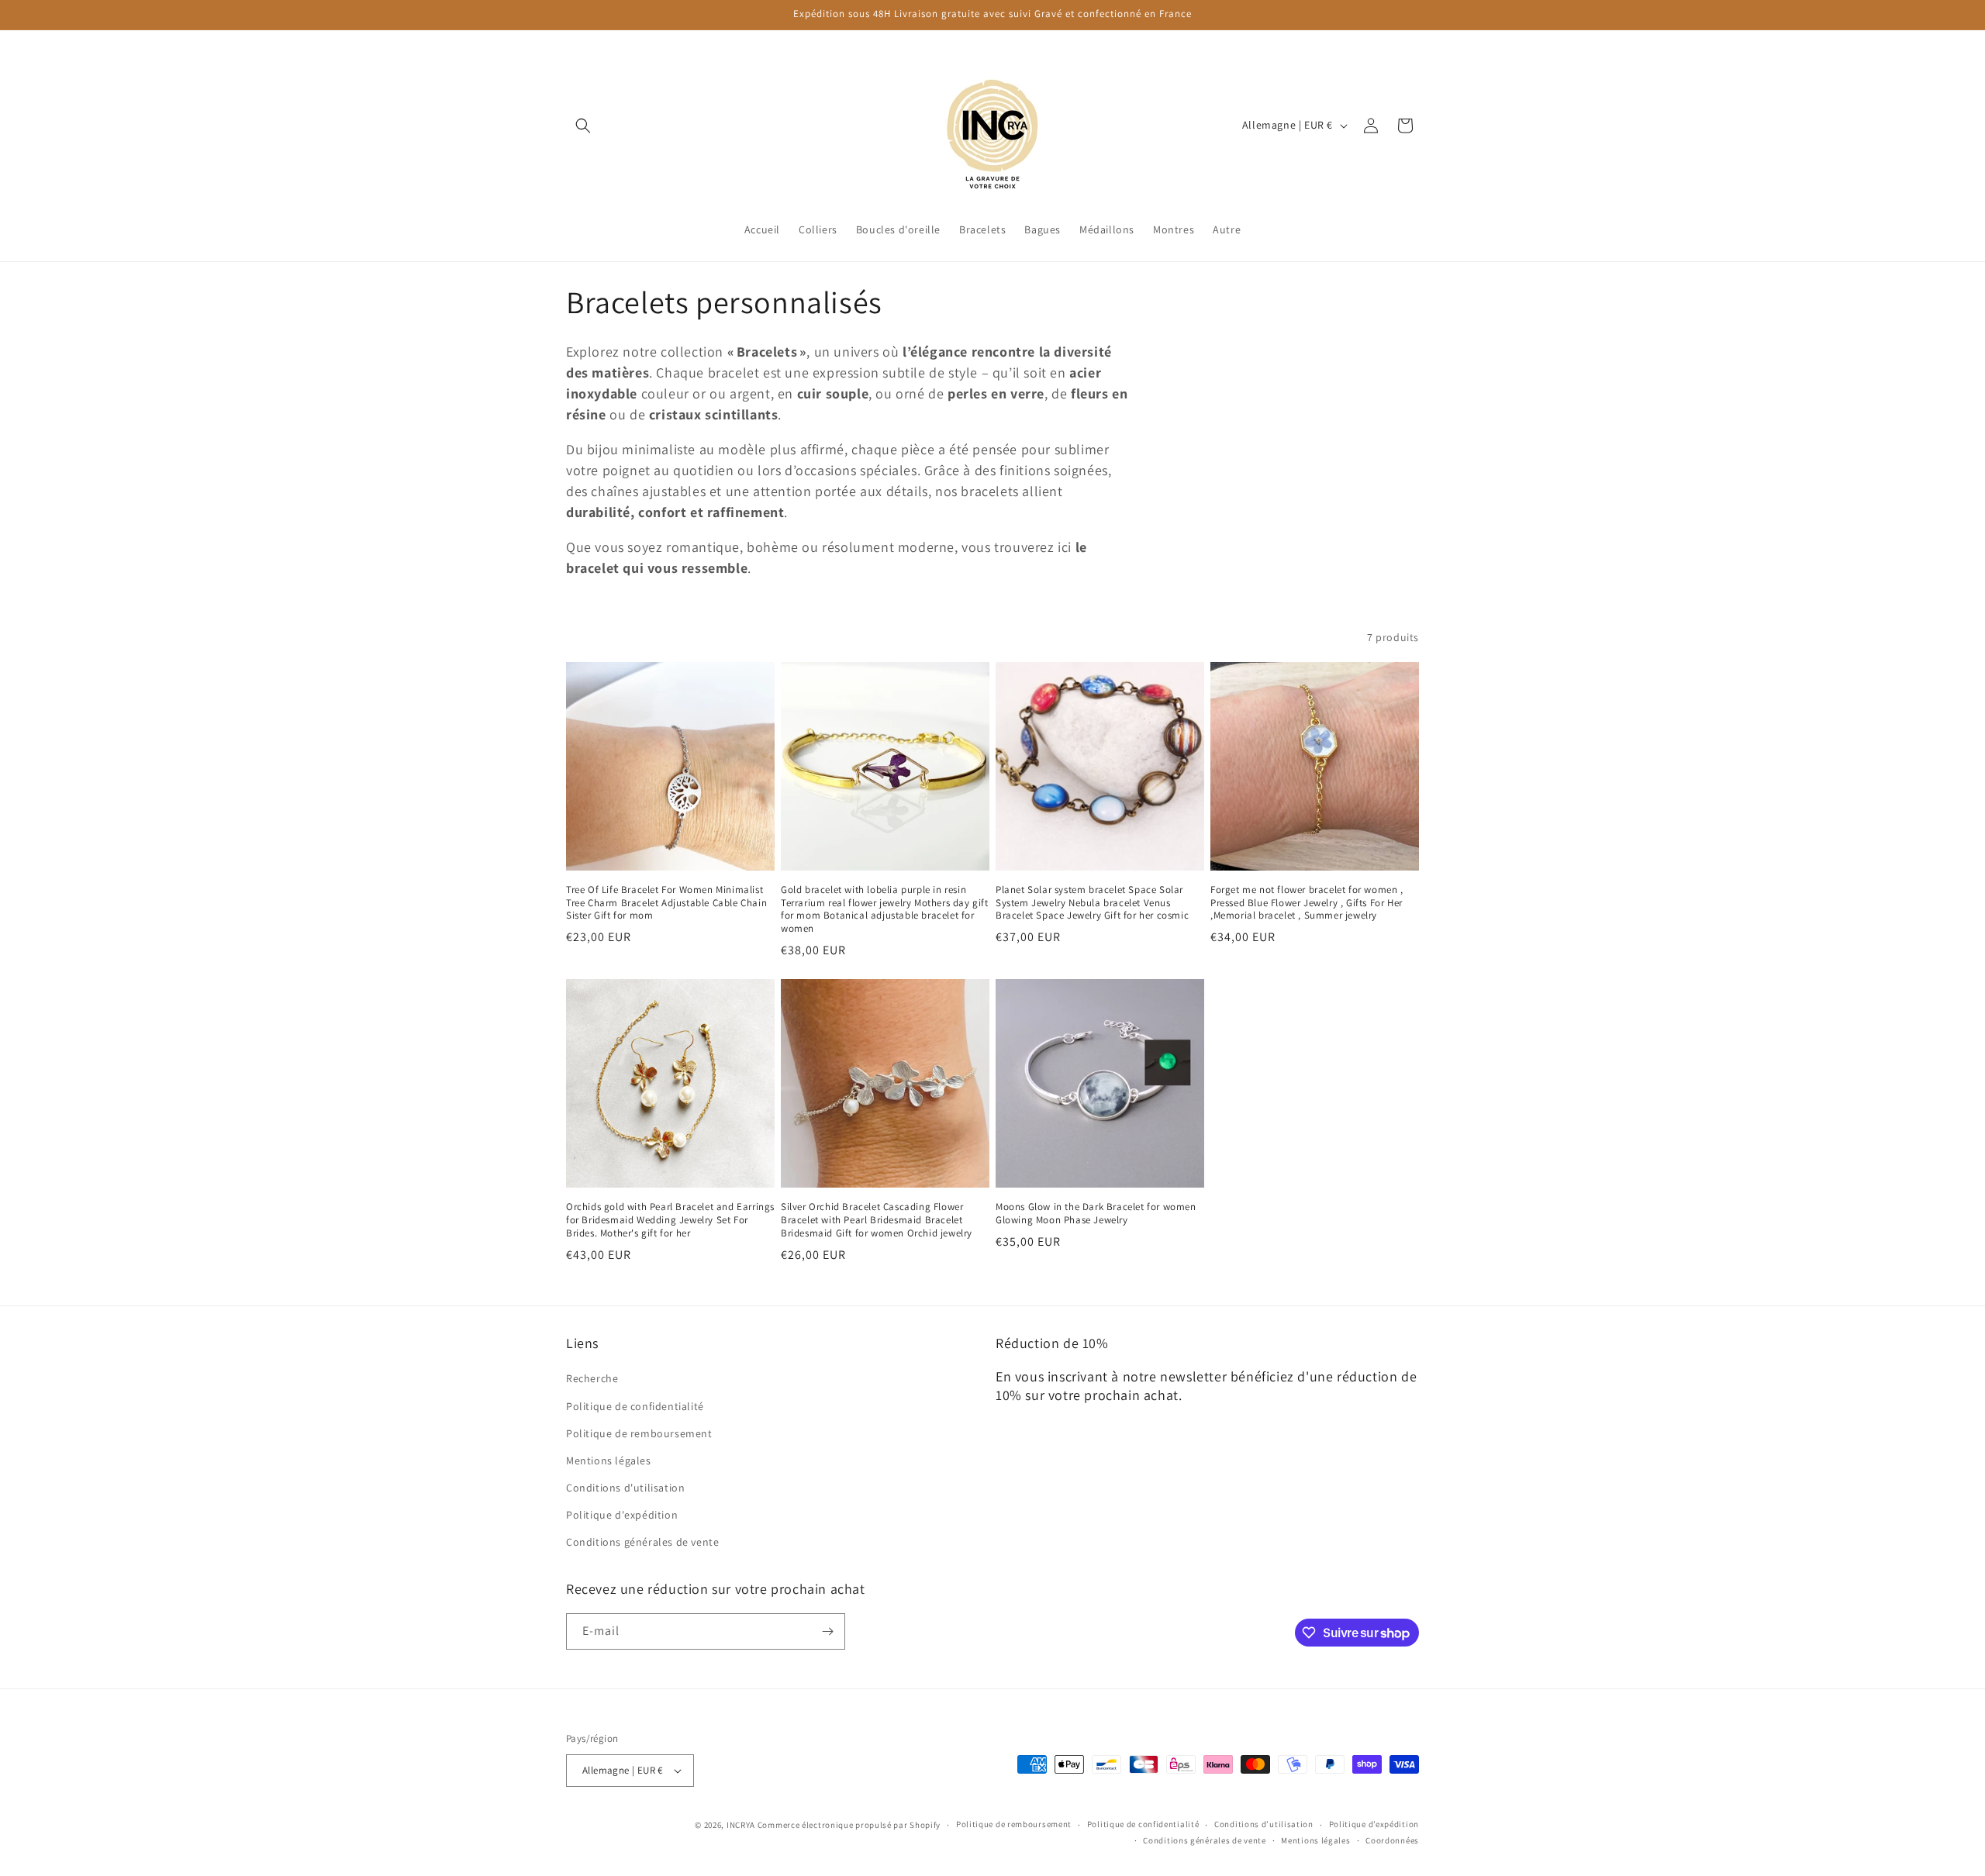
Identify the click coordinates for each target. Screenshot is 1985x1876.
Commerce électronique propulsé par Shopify (849, 1825)
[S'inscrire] (827, 1631)
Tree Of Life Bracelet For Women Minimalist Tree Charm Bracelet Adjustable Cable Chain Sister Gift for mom (666, 903)
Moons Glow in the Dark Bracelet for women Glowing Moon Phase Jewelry (1096, 1214)
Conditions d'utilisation (625, 1488)
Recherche (592, 1378)
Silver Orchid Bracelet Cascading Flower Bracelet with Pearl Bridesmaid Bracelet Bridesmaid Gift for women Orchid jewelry (877, 1220)
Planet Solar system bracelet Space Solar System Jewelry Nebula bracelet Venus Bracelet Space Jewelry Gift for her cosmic (1092, 903)
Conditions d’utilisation (1264, 1824)
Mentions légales (609, 1460)
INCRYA (741, 1825)
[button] (583, 126)
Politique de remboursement (639, 1433)
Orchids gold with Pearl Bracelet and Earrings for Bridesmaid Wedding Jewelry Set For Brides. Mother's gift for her (670, 1220)
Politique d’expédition (1374, 1824)
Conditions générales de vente (642, 1542)
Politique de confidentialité (635, 1406)
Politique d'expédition (622, 1515)
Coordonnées (1392, 1840)
